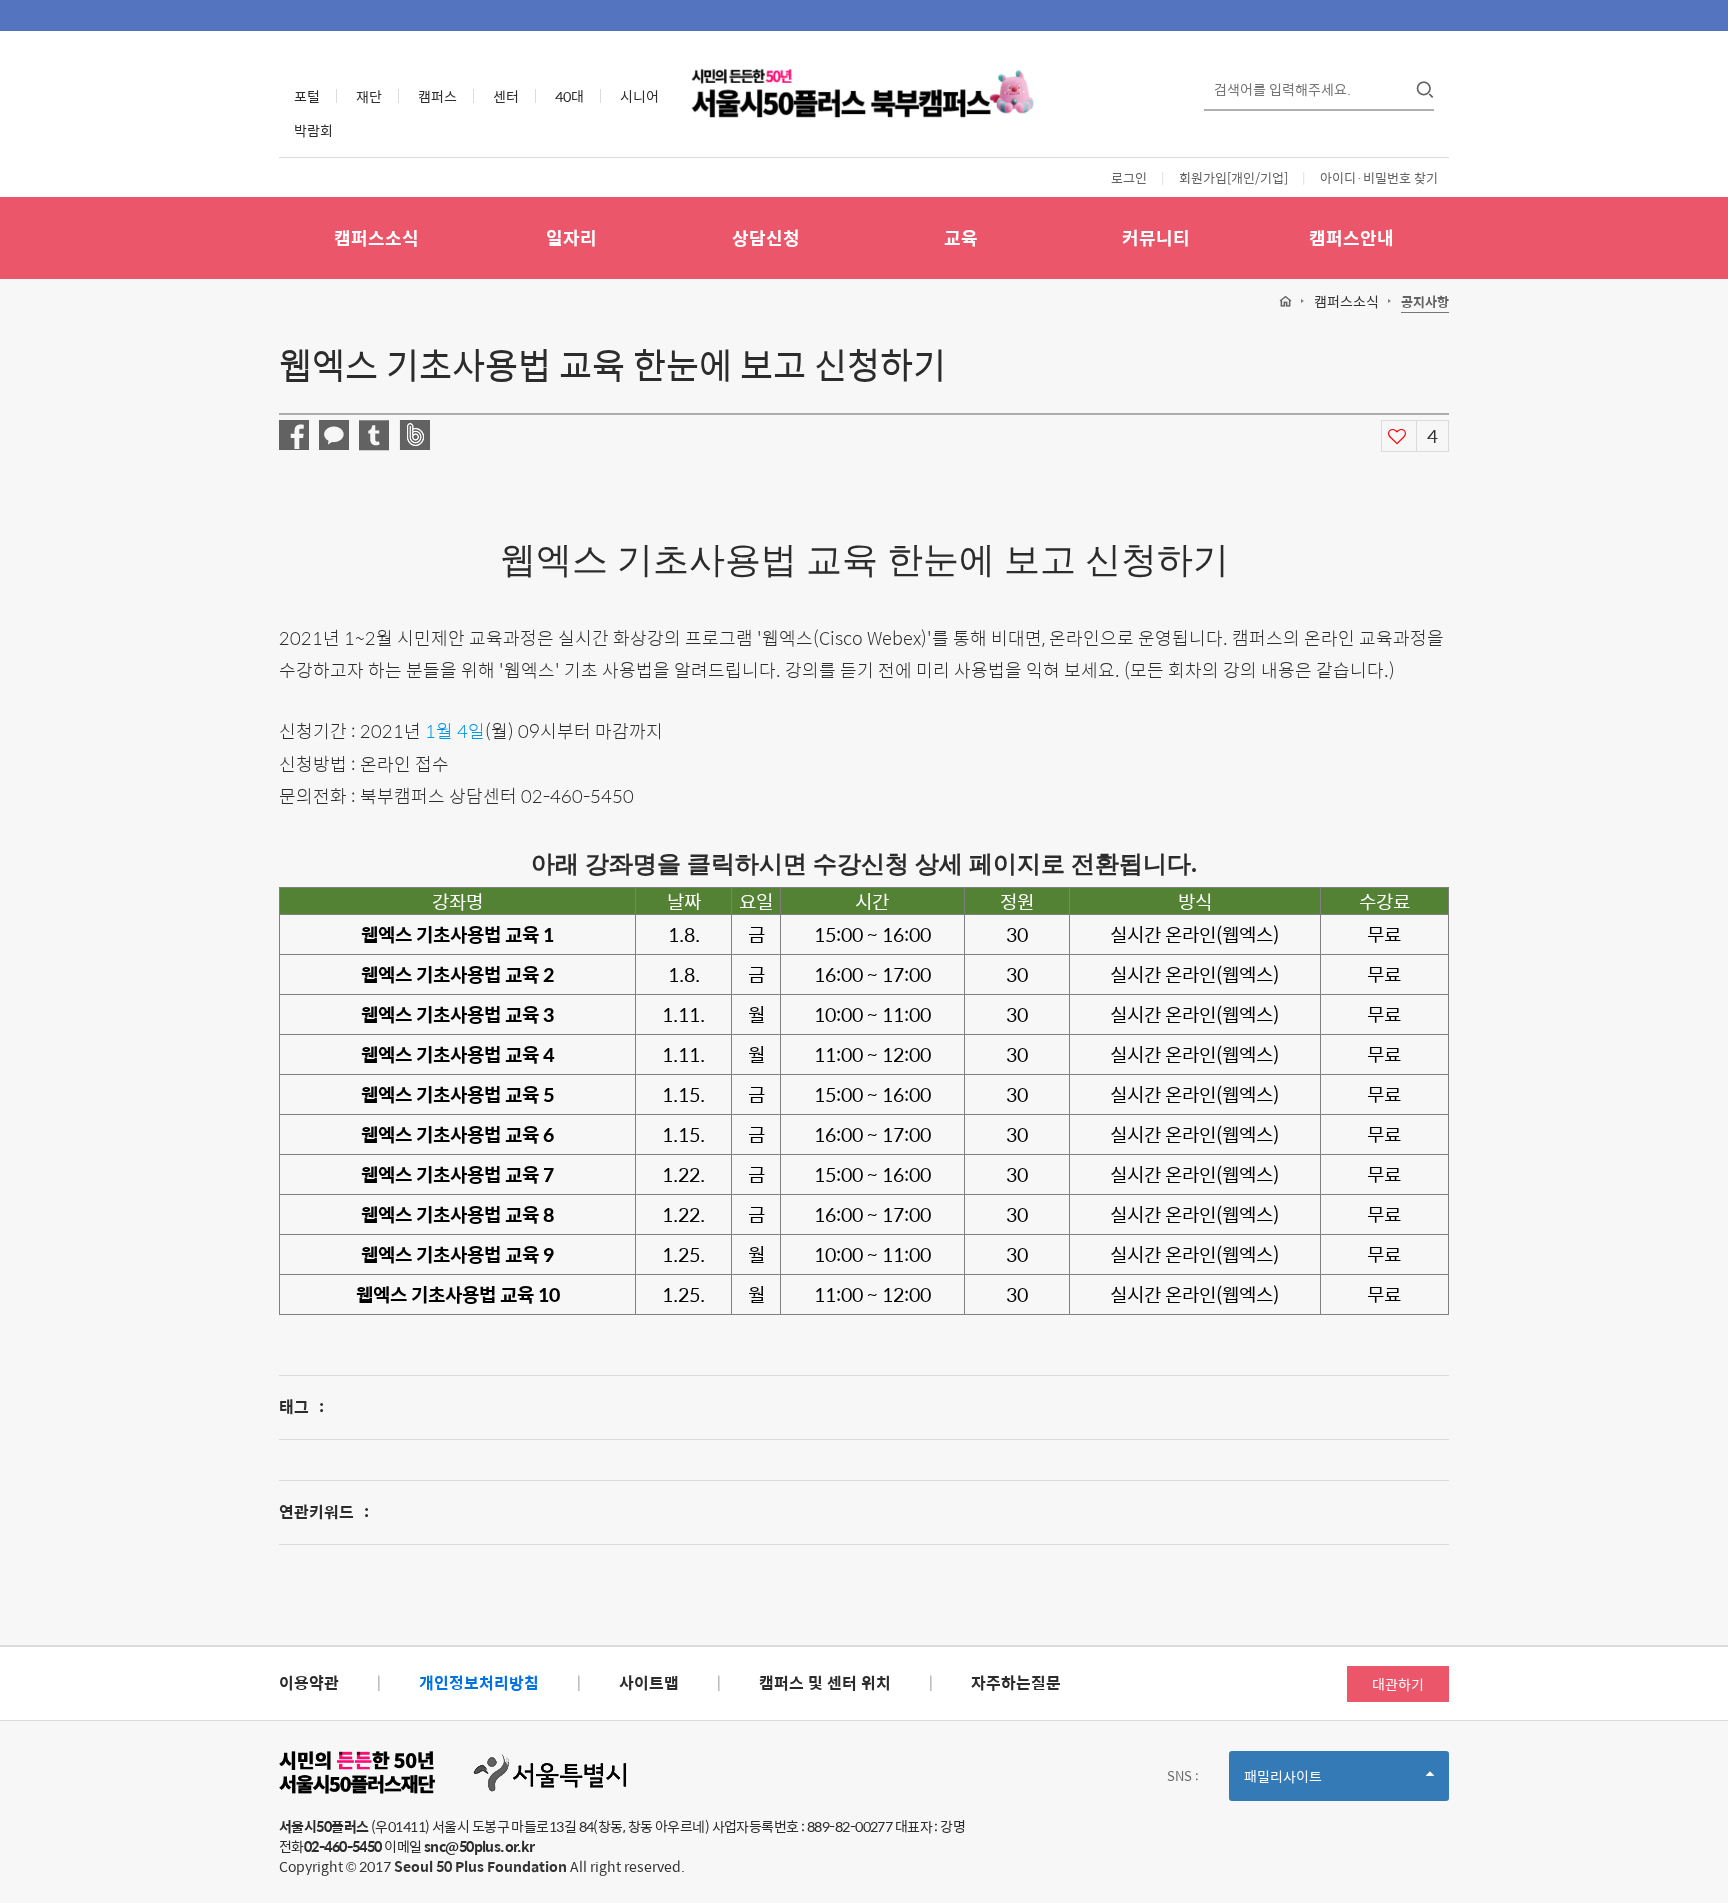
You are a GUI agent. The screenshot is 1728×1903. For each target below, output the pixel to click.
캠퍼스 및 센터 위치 (825, 1682)
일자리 (571, 237)
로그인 (1129, 177)
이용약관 (309, 1682)
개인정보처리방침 (479, 1682)
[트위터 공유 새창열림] (374, 435)
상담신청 (766, 237)
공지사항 (1425, 302)
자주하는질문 (1016, 1682)
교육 (961, 237)
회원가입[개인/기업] (1233, 177)
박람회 (313, 130)
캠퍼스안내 (1351, 237)
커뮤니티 (1156, 237)
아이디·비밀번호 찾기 (1379, 177)
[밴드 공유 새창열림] (414, 435)
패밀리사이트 (1317, 1782)
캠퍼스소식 (376, 237)
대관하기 (1398, 1684)
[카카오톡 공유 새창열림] (334, 435)
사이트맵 (649, 1682)
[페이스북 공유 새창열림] (294, 435)
